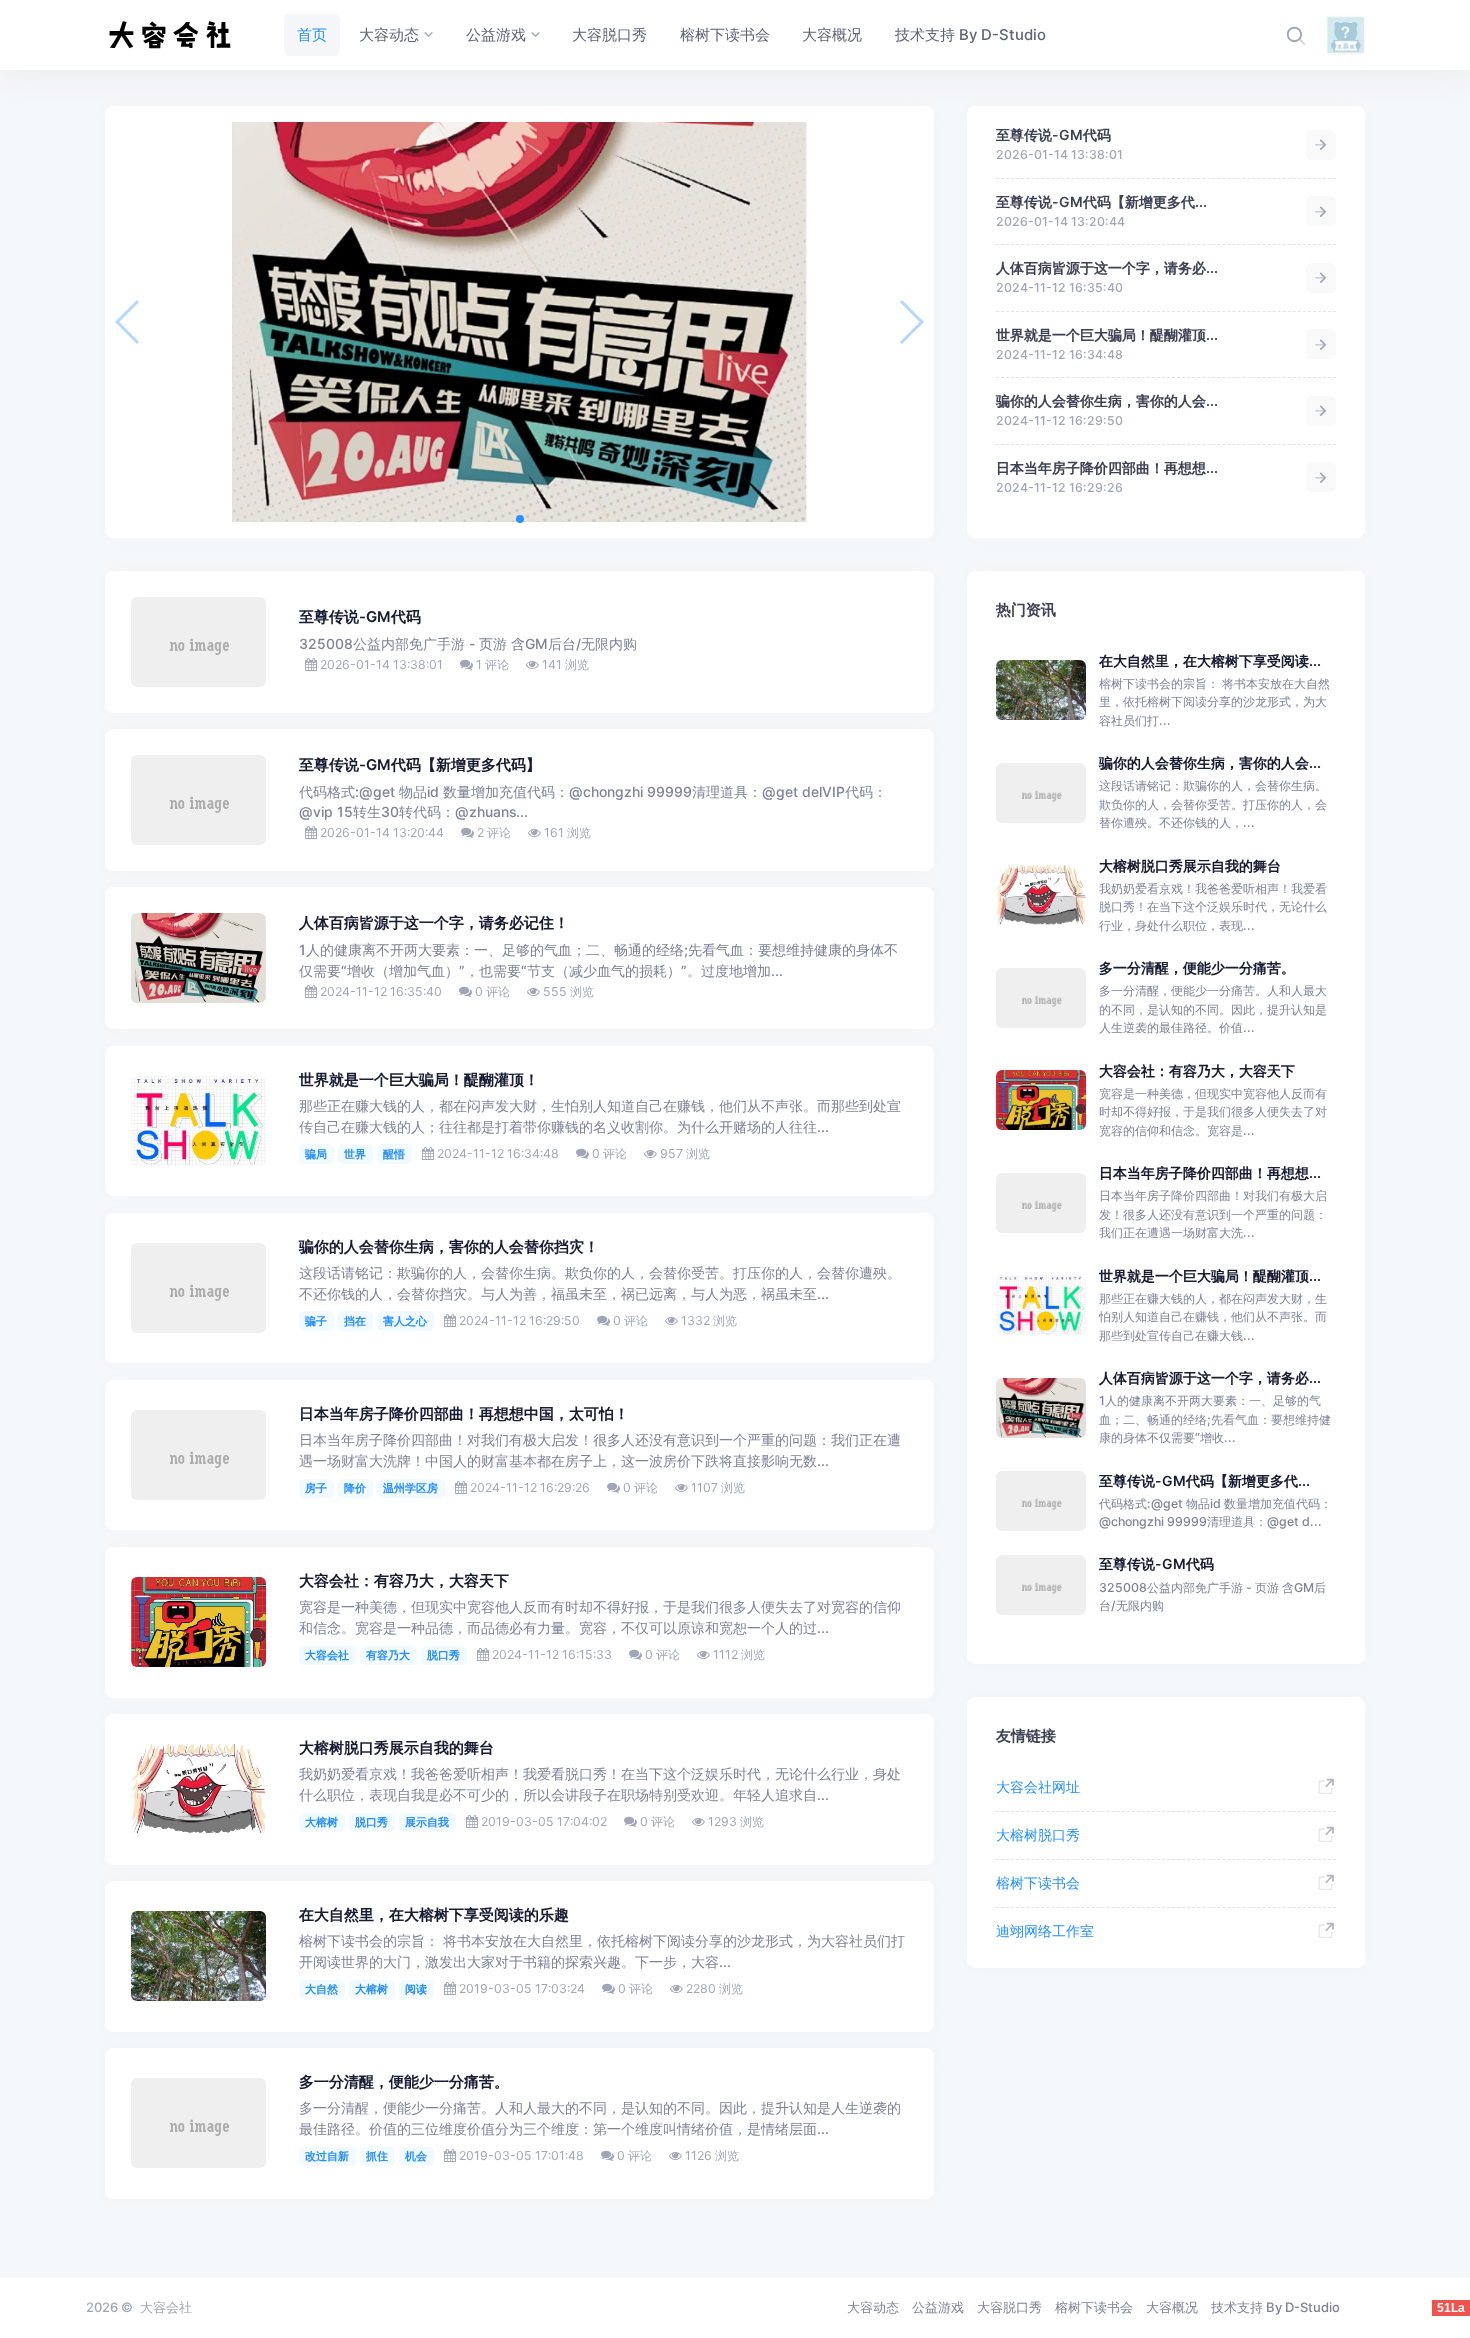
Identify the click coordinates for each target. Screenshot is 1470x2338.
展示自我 (427, 1822)
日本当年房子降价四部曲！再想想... (1107, 467)
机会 (416, 2156)
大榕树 (321, 1822)
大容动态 (873, 2307)
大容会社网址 (1038, 1786)
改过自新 (327, 2156)
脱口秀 (443, 1655)
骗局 (316, 1154)
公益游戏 (938, 2307)
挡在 (355, 1321)
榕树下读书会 (1038, 1882)
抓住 (377, 2156)
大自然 (321, 1989)
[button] (520, 519)
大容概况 (1172, 2307)
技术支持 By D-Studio (1275, 2307)
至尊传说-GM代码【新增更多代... (1101, 201)
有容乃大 (388, 1655)
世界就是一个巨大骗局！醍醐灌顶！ (419, 1080)
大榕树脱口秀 (1038, 1834)
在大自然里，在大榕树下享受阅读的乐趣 (434, 1915)
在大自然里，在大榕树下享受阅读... (1210, 660)
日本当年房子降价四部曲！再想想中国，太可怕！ (464, 1414)
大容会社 (327, 1655)
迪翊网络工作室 (1045, 1930)
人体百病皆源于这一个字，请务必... (1107, 267)
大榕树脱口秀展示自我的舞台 (396, 1748)
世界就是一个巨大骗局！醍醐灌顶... (1107, 334)
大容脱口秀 (1009, 2307)
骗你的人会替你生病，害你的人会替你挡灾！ (449, 1247)
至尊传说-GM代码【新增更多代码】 (420, 765)
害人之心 (405, 1321)
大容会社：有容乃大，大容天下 (404, 1581)
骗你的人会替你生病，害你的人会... (1107, 400)
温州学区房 (410, 1488)
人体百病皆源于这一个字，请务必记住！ (434, 923)
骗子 (316, 1321)
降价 (355, 1488)
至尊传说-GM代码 (1053, 134)
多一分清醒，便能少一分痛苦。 (404, 2082)
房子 (316, 1488)
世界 (355, 1154)
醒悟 (394, 1154)
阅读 (416, 1989)
